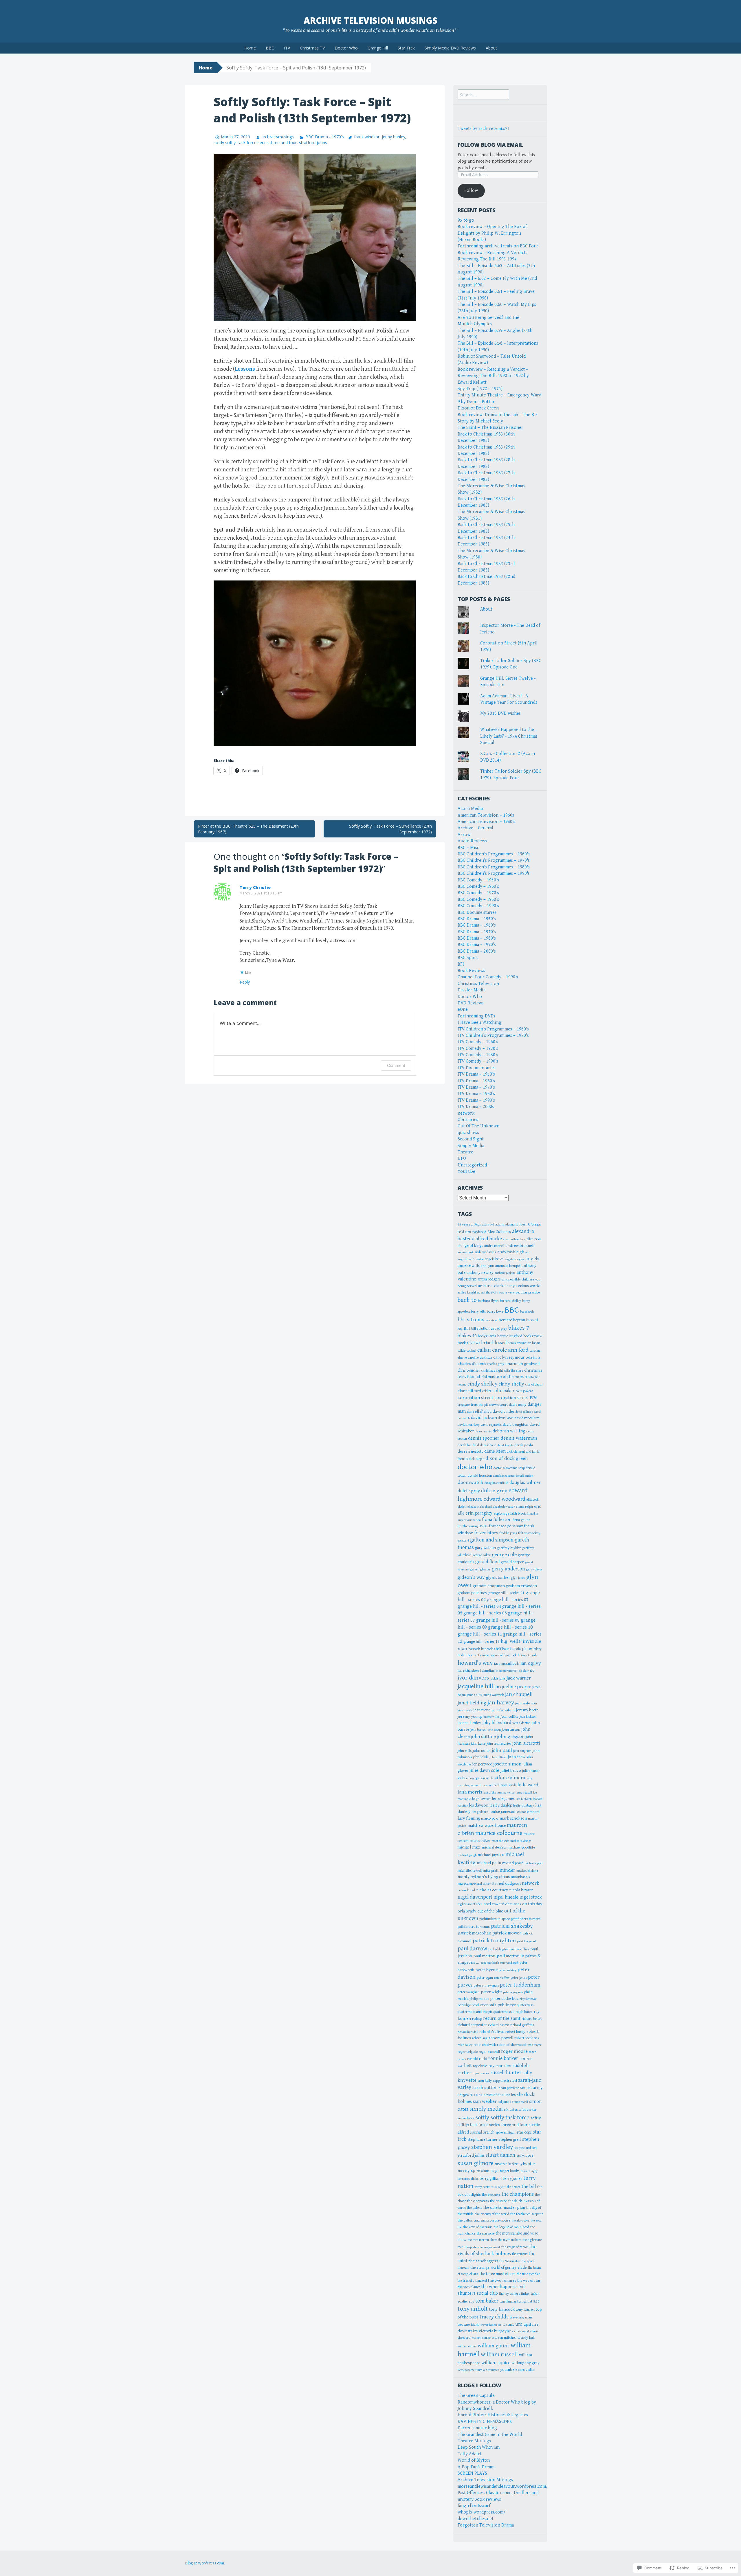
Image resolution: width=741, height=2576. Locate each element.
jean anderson (526, 1703)
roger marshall (489, 2052)
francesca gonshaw (506, 1526)
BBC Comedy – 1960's (478, 886)
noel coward (494, 1904)
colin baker (504, 1391)
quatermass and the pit (475, 2012)
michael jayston (491, 1855)
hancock (474, 1649)
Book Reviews (471, 971)
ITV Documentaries (477, 1068)
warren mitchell (504, 2338)
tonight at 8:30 (528, 2301)
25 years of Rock (469, 1224)
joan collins (510, 1717)
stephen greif (510, 2140)
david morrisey (469, 1425)
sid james (504, 2102)
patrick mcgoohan (474, 1933)
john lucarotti (526, 1743)
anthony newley (480, 1273)
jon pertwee (482, 1764)
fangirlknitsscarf (474, 2506)
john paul (502, 1750)
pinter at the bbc (504, 1999)
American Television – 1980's (486, 822)
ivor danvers (473, 1678)
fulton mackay (529, 1533)
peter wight (491, 1992)
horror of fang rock (504, 1655)
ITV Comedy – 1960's (478, 1042)
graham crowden (521, 1586)
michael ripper (534, 1863)
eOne (463, 1009)
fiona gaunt (521, 1520)
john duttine (483, 1737)
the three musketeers (498, 2274)
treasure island (468, 2325)
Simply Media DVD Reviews (450, 48)
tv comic (508, 2325)
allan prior (534, 1239)
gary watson (485, 1548)
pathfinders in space (495, 1919)
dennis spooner (484, 1438)
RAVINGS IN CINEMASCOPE (485, 2422)
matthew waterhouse (487, 1826)
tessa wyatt (498, 2187)
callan (484, 1350)
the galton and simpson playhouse (484, 2221)
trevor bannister (491, 2325)
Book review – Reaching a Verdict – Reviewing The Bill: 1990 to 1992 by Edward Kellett (493, 376)
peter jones (519, 1978)
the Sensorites (510, 2261)
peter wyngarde (513, 1992)
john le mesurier (499, 1744)
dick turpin (477, 1459)
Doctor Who (346, 48)
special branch (482, 2132)
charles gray (496, 1364)
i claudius (487, 1671)
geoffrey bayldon (509, 1548)
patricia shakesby (512, 1926)
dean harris (483, 1431)
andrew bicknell (520, 1246)
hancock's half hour (495, 1649)
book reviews (469, 1343)
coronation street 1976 (516, 1398)
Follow (471, 191)
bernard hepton (512, 1320)
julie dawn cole (484, 1771)
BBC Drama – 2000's (477, 951)
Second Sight (471, 1139)
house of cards (528, 1655)
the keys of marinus (478, 2227)
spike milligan (506, 2132)
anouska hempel (508, 1266)
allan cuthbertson (514, 1239)
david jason (506, 1418)
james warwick (493, 1695)
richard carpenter (472, 2025)
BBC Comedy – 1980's (478, 900)
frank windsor (367, 137)
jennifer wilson (503, 1710)
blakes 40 (467, 1336)
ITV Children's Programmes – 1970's (493, 1036)
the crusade (499, 2201)
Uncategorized (472, 1165)
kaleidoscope (471, 1778)
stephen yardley (492, 2147)
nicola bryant (521, 1890)
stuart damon (500, 2155)
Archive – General (475, 828)
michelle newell (470, 1871)
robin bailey (465, 2045)
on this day (532, 1904)
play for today (528, 1999)
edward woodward (505, 1499)
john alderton (521, 1723)
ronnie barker (503, 2058)
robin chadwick (485, 2045)
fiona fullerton (497, 1520)
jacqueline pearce (513, 1687)
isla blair (523, 1671)
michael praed (513, 1863)
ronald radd (477, 2059)
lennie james (503, 1799)
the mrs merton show (482, 2240)
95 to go (466, 220)
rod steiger (534, 2045)
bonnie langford (510, 1336)
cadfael (471, 1351)
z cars (520, 2370)
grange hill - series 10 (510, 1627)
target (495, 2171)
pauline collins (519, 1949)
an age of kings (470, 1246)
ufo (519, 2324)
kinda (512, 1785)
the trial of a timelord (472, 2281)
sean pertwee (509, 2088)
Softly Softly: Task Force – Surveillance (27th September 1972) (390, 829)
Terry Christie (255, 887)
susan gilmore (476, 2163)
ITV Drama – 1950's (476, 1074)
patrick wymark (527, 1941)
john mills (465, 1751)
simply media (486, 2109)
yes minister (491, 2370)
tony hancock (502, 2309)
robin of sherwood (512, 2045)
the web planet (469, 2287)
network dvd (466, 1890)
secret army (531, 2088)
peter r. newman (486, 1986)
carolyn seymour (509, 1357)
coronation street (475, 1398)
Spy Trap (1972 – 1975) (480, 389)
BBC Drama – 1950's (477, 919)
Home (250, 48)
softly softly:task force (502, 2118)
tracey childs (494, 2317)
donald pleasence (504, 1476)
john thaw (517, 1757)
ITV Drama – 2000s (476, 1107)
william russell (499, 2354)
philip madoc (479, 1999)
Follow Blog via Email (490, 145)
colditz (487, 1391)
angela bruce (494, 1259)
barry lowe (495, 1312)
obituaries (513, 1904)
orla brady (467, 1911)
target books (510, 2171)
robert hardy (515, 2032)
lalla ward (528, 1785)
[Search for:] (483, 95)
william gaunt (494, 2346)
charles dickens (472, 1364)
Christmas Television (478, 984)
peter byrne (486, 1970)
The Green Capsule (476, 2396)
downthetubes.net (476, 2519)
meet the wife (500, 1841)
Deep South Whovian (479, 2447)
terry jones (512, 2179)
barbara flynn (488, 1301)
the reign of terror (515, 2247)
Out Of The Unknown (478, 1126)
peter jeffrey (502, 1978)
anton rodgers (489, 1279)
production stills (484, 2005)
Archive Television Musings (370, 20)
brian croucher (519, 1343)
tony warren (525, 2310)
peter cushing (508, 1970)
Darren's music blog (477, 2428)
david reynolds (491, 1425)
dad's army (518, 1405)
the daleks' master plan (504, 2207)
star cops (524, 2132)
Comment (396, 1065)
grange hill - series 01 (506, 1593)
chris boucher (469, 1370)
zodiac (530, 2370)
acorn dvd (488, 1225)
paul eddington (498, 1949)
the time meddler (528, 2274)
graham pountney (472, 1593)
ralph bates (524, 2012)
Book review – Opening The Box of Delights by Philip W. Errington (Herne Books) (492, 233)
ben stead (491, 1320)
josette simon (507, 1764)
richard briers (532, 2019)
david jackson (484, 1418)
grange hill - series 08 (498, 1620)
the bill (529, 2187)
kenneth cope (479, 1785)
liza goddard (480, 1812)
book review (533, 1336)
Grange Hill (378, 48)
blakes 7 (519, 1328)
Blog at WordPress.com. (205, 2563)
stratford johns (313, 143)
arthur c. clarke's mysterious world (509, 1286)
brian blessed (494, 1343)
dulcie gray (469, 1491)
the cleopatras (478, 2201)
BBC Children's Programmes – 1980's (494, 867)
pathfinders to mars (526, 1919)
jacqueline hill (475, 1686)
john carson (511, 1730)
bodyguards (487, 1336)
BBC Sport (468, 958)
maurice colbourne (499, 1833)
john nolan (482, 1751)
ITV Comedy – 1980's (478, 1055)
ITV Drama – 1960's (476, 1081)
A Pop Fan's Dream (476, 2467)
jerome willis (491, 1717)
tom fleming (508, 2302)
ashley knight (467, 1292)
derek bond (488, 1445)
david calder (504, 1412)
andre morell (494, 1246)
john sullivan (498, 1757)
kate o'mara (512, 1778)
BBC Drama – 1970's (477, 932)
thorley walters (509, 2294)
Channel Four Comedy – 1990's (488, 977)
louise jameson (502, 1812)
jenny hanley (394, 137)
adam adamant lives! (511, 1224)
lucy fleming (469, 1818)
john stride (481, 1757)
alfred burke (489, 1239)
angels (532, 1259)
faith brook (518, 1513)
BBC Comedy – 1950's (478, 880)
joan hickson (528, 1717)
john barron (478, 1730)
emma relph (524, 1506)
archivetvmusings (278, 137)
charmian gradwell (522, 1364)
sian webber (485, 2101)
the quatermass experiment (482, 2247)
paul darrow (472, 1949)
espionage (501, 1513)
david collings (524, 1412)
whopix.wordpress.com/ (482, 2512)
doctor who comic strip (509, 1468)
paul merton (484, 1956)
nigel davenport (475, 1897)
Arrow (464, 835)
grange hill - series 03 (507, 1600)
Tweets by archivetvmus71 (484, 129)
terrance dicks (468, 2179)
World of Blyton (474, 2460)
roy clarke (480, 2066)
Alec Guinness (499, 1232)
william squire (496, 2363)
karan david (489, 1778)
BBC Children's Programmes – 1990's (494, 873)
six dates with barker (520, 2110)
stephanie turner (483, 2139)
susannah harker (506, 2164)
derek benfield (468, 1445)
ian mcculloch (507, 1663)
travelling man (521, 2317)
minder (507, 1870)
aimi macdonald (476, 1232)
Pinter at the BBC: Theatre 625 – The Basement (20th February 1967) (248, 829)
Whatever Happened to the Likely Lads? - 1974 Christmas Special (509, 736)
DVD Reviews (471, 1003)
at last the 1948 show (491, 1293)
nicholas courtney (492, 1890)
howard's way (475, 1663)
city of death (534, 1385)
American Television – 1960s (486, 815)
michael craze (469, 1847)
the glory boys (520, 2221)
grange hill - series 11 (480, 1634)
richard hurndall (468, 2032)
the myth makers (510, 2240)
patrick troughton (494, 1941)
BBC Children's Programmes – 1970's (494, 860)
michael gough (467, 1855)
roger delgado (468, 2052)
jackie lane (498, 1678)
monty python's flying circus (484, 1877)
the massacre (486, 2234)
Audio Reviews (472, 841)
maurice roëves (480, 1841)
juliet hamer (531, 1771)
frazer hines (486, 1533)
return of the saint (502, 2018)
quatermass (525, 2005)
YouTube (466, 1172)
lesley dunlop (501, 1805)
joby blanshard (497, 1723)
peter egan (485, 1978)
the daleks (475, 2208)
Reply (245, 982)
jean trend (482, 1710)
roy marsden (500, 2066)
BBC (270, 48)
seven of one (494, 2095)
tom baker (487, 2301)
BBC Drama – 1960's (477, 925)
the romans (520, 2254)
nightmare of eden (470, 1904)
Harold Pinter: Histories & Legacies (493, 2415)
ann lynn (487, 1266)
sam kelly (485, 2081)
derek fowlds (506, 1445)
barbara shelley (510, 1301)
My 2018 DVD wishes (500, 713)
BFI (461, 964)
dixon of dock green (507, 1458)
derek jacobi (524, 1445)
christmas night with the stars (502, 1371)
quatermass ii (504, 2012)
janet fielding (472, 1703)
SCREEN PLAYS (472, 2473)
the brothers (491, 2195)
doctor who (475, 1467)
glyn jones (518, 1578)
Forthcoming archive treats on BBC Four (498, 246)
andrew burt (465, 1252)
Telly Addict (470, 2454)
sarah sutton (485, 2088)
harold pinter (521, 1649)
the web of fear (529, 2281)
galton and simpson (492, 1540)
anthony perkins (505, 1273)
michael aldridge (521, 1841)
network (466, 1113)
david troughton (516, 1425)
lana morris (470, 1792)
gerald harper (512, 1562)
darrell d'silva (479, 1411)
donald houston (480, 1476)
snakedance (466, 2118)
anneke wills (469, 1266)
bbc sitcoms (471, 1320)
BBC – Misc (468, 848)
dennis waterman (519, 1438)
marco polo (490, 1819)
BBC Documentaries (477, 913)
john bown (494, 1730)
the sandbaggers (483, 2261)
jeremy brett (527, 1710)
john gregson (511, 1737)
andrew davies (485, 1252)
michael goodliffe (522, 1848)
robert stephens (527, 2038)
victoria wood (520, 2331)
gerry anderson (508, 1569)
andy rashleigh (511, 1252)
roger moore (514, 2051)
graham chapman (489, 1586)
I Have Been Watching (479, 1023)
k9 (459, 1778)
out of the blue (490, 1911)
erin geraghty (479, 1513)
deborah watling (509, 1431)
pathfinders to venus (474, 1927)
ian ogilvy (531, 1663)
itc (532, 1670)
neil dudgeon (509, 1883)
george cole (504, 1555)
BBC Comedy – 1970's (478, 893)
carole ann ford (510, 1350)
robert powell (501, 2038)
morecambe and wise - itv (477, 1884)
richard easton (499, 2025)
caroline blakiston (480, 1358)
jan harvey (501, 1703)
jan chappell (519, 1694)
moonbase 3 (520, 1877)
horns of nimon (478, 1655)
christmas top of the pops (500, 1377)
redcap (477, 2019)
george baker (482, 1555)
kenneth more (498, 1785)
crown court (498, 1405)
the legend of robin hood (511, 2227)
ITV (287, 48)
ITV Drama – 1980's (476, 1094)
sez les (510, 2095)
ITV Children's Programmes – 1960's (493, 1029)
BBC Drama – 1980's (477, 938)
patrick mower (507, 1933)
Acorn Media (470, 809)
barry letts (478, 1312)
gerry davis (534, 1569)
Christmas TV (312, 48)
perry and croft (509, 1963)
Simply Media (471, 1146)
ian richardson (468, 1671)
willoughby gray (526, 2363)
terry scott (482, 2187)
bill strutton (480, 1329)
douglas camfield (496, 1483)
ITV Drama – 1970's (476, 1087)
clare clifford (469, 1391)
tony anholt (473, 2309)
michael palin (489, 1863)
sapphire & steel (505, 2081)
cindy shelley (482, 1384)
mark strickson (513, 1818)
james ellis (474, 1695)
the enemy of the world (492, 2214)
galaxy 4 (463, 1540)
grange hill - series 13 (482, 1642)
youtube (507, 2370)
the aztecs (514, 2187)
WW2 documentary (470, 2370)
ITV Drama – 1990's (476, 1100)
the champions (518, 2194)
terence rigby (529, 2171)
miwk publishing (527, 1871)
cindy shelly (511, 1384)
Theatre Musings (474, 2441)
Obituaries (468, 1120)
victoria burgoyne (495, 2331)
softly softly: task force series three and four (255, 143)
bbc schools (527, 1312)
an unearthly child (515, 1279)
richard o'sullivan (492, 2032)
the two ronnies (502, 2280)
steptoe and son (526, 2148)
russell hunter (506, 2073)
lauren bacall (524, 1793)
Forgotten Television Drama (486, 2525)
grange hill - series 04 (479, 1606)
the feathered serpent (527, 2214)
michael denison (495, 1847)
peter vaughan (469, 1992)
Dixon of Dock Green (478, 408)
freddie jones (508, 1533)
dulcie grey (494, 1491)
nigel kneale (506, 1897)
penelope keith (490, 1963)
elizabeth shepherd (480, 1507)
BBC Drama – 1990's (477, 945)
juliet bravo (511, 1771)
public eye (507, 2005)
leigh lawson (481, 1799)
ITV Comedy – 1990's (478, 1061)
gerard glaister (480, 1569)
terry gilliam (491, 2179)
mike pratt (491, 1871)
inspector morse (506, 1671)
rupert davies (481, 2073)
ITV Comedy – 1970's (478, 1049)
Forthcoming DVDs (476, 1016)
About (491, 48)
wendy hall (526, 2338)
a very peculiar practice (523, 1292)
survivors (525, 2155)
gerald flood (487, 1562)
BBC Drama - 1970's (324, 137)
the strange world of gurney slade (499, 2268)
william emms (467, 2346)
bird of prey (499, 1329)
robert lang (480, 2038)
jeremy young (470, 1716)
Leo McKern (524, 1799)
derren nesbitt (470, 1451)
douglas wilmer (525, 1482)
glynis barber (498, 1578)
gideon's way (471, 1577)
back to (467, 1300)
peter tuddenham (520, 1985)
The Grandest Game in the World (490, 2435)
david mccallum (527, 1418)
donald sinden (525, 1476)
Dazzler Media (472, 990)
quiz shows (468, 1133)
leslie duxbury (524, 1805)
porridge (464, 2005)
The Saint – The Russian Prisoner (490, 428)
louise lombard (528, 1812)
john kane (478, 1744)
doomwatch (471, 1482)
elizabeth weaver (504, 1507)
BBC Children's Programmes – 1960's (494, 854)
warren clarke (481, 2338)
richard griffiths (522, 2025)
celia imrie (533, 1358)
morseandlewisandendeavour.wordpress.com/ (503, 2486)
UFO (462, 1159)
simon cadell (520, 2102)
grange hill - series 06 (485, 1613)
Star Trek (406, 48)
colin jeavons (524, 1391)
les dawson (479, 1805)
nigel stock (531, 1897)
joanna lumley (469, 1723)
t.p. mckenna (480, 2171)
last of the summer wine (499, 1793)
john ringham (522, 1751)
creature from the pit (473, 1405)
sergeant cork (470, 2095)
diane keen (495, 1451)
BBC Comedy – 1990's (478, 906)
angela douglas (515, 1259)
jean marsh (465, 1710)
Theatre (465, 1152)
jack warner (519, 1678)
